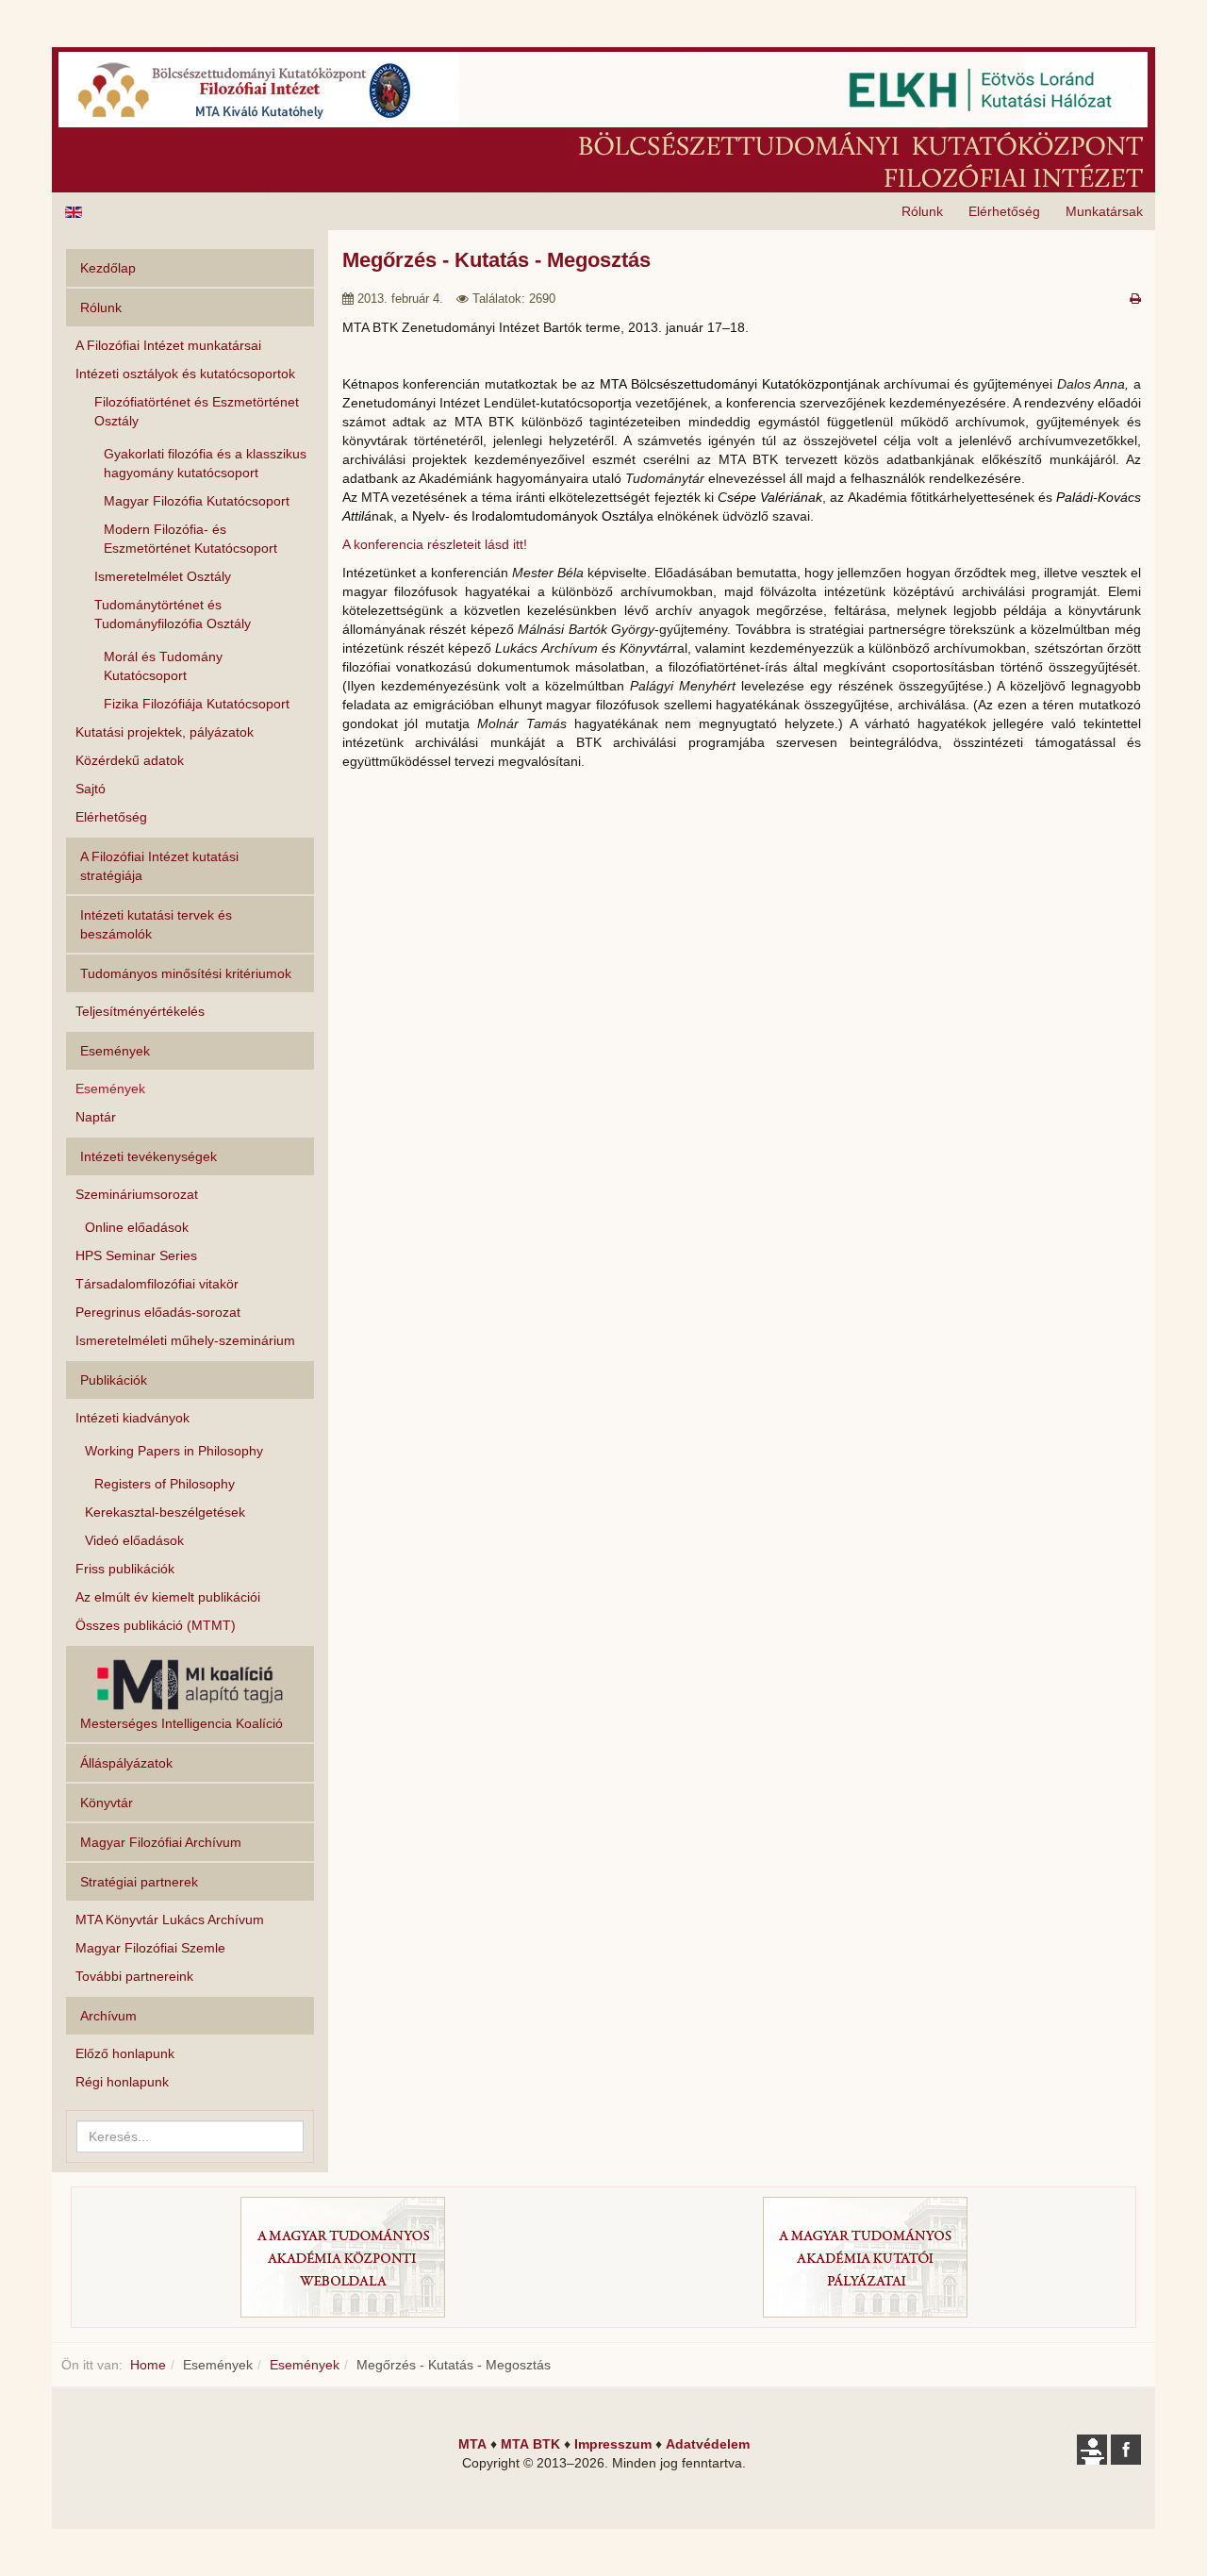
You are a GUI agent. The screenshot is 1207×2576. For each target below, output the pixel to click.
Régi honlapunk (122, 2082)
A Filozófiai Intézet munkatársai (168, 345)
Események (110, 1089)
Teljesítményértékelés (140, 1011)
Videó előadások (134, 1540)
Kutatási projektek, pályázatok (165, 732)
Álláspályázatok (126, 1763)
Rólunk (922, 211)
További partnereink (134, 1976)
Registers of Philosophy (165, 1484)
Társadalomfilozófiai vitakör (157, 1284)
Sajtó (91, 789)
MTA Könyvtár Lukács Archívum (170, 1920)
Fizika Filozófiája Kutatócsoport (197, 704)
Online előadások (137, 1227)
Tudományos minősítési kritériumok (186, 973)
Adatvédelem (708, 2444)
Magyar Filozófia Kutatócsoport (197, 501)
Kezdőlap (108, 268)
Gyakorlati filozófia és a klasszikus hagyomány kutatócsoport (205, 463)
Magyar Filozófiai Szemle (150, 1948)
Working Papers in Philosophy (174, 1451)
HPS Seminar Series (136, 1255)
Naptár (96, 1117)
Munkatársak (1104, 211)
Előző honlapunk (125, 2053)
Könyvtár (107, 1803)
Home (148, 2365)
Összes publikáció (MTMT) (156, 1625)
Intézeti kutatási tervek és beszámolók (156, 924)
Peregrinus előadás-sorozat (158, 1312)
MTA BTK (530, 2444)
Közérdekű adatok (130, 760)
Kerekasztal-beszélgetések (165, 1512)
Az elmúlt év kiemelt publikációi (168, 1597)
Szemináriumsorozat (137, 1194)
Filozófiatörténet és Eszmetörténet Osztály (197, 411)
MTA (472, 2444)
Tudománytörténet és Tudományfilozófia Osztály (173, 614)
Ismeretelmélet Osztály (163, 576)
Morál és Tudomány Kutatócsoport (163, 666)
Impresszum (613, 2444)
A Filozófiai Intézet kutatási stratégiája (159, 866)
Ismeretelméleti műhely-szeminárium (185, 1340)
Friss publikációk (125, 1569)
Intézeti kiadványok (132, 1418)
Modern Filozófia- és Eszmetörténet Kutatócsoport (190, 539)
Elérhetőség (1004, 211)
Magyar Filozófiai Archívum (161, 1842)
